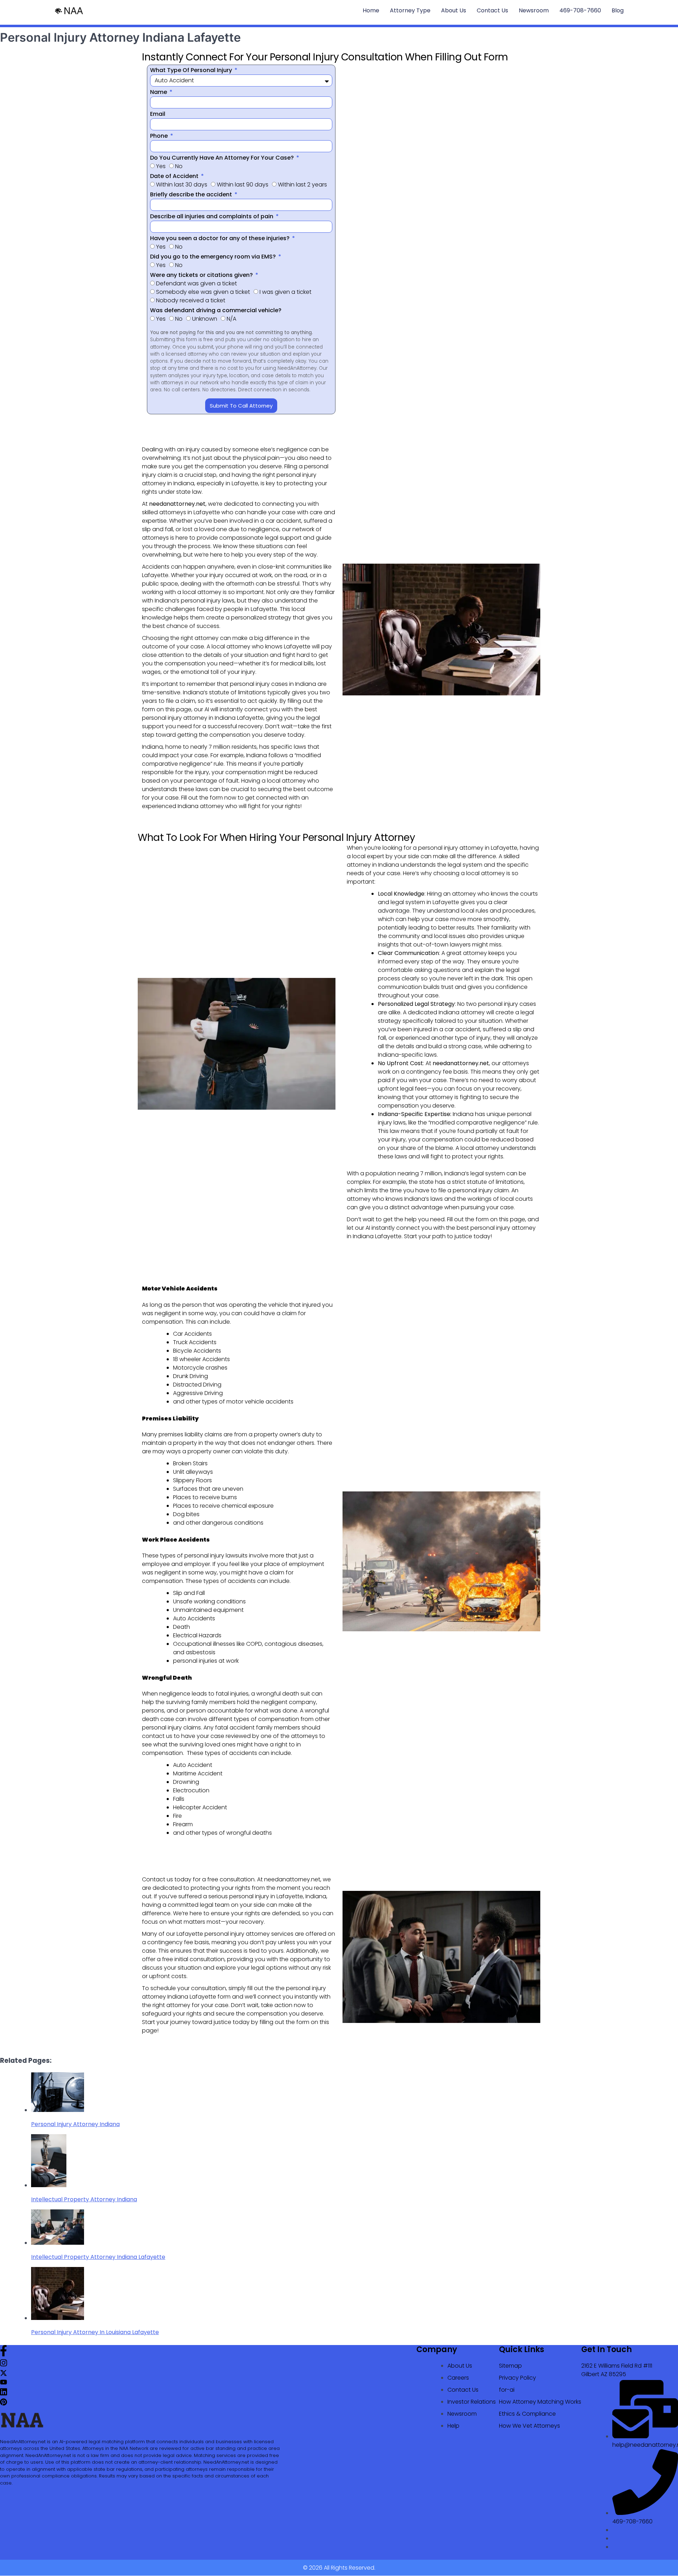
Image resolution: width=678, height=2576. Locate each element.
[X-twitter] (4, 2375)
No (179, 166)
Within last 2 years (302, 185)
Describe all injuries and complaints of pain (212, 216)
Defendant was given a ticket (197, 283)
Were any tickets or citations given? (202, 275)
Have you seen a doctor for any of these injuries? (221, 238)
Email (158, 114)
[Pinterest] (4, 2403)
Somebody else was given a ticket (203, 292)
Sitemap (510, 2366)
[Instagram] (4, 2365)
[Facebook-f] (4, 2354)
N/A (231, 319)
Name (159, 92)
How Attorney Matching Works (540, 2402)
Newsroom (534, 10)
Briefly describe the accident (192, 194)
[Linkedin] (4, 2394)
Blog (618, 10)
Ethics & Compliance (527, 2414)
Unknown (205, 319)
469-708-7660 (580, 10)
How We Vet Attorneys (530, 2426)
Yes (161, 166)
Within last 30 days (182, 185)
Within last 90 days (243, 185)
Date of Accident (175, 176)
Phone (160, 136)
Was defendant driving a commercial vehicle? (216, 310)
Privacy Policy (518, 2378)
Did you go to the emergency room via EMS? (214, 257)
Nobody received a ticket (191, 300)
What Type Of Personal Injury (192, 70)
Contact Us (492, 10)
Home (371, 10)
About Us (454, 10)
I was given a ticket (286, 292)
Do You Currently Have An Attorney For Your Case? (223, 158)
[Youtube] (4, 2383)
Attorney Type (410, 10)
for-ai (507, 2390)
